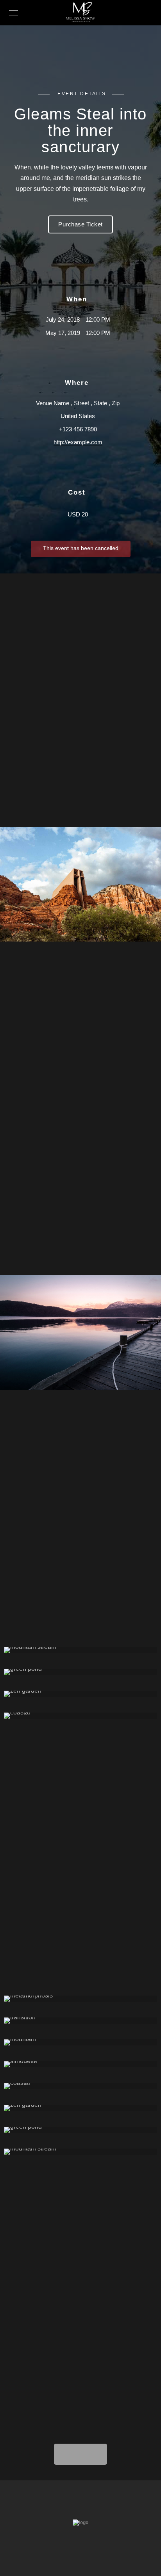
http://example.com (78, 442)
